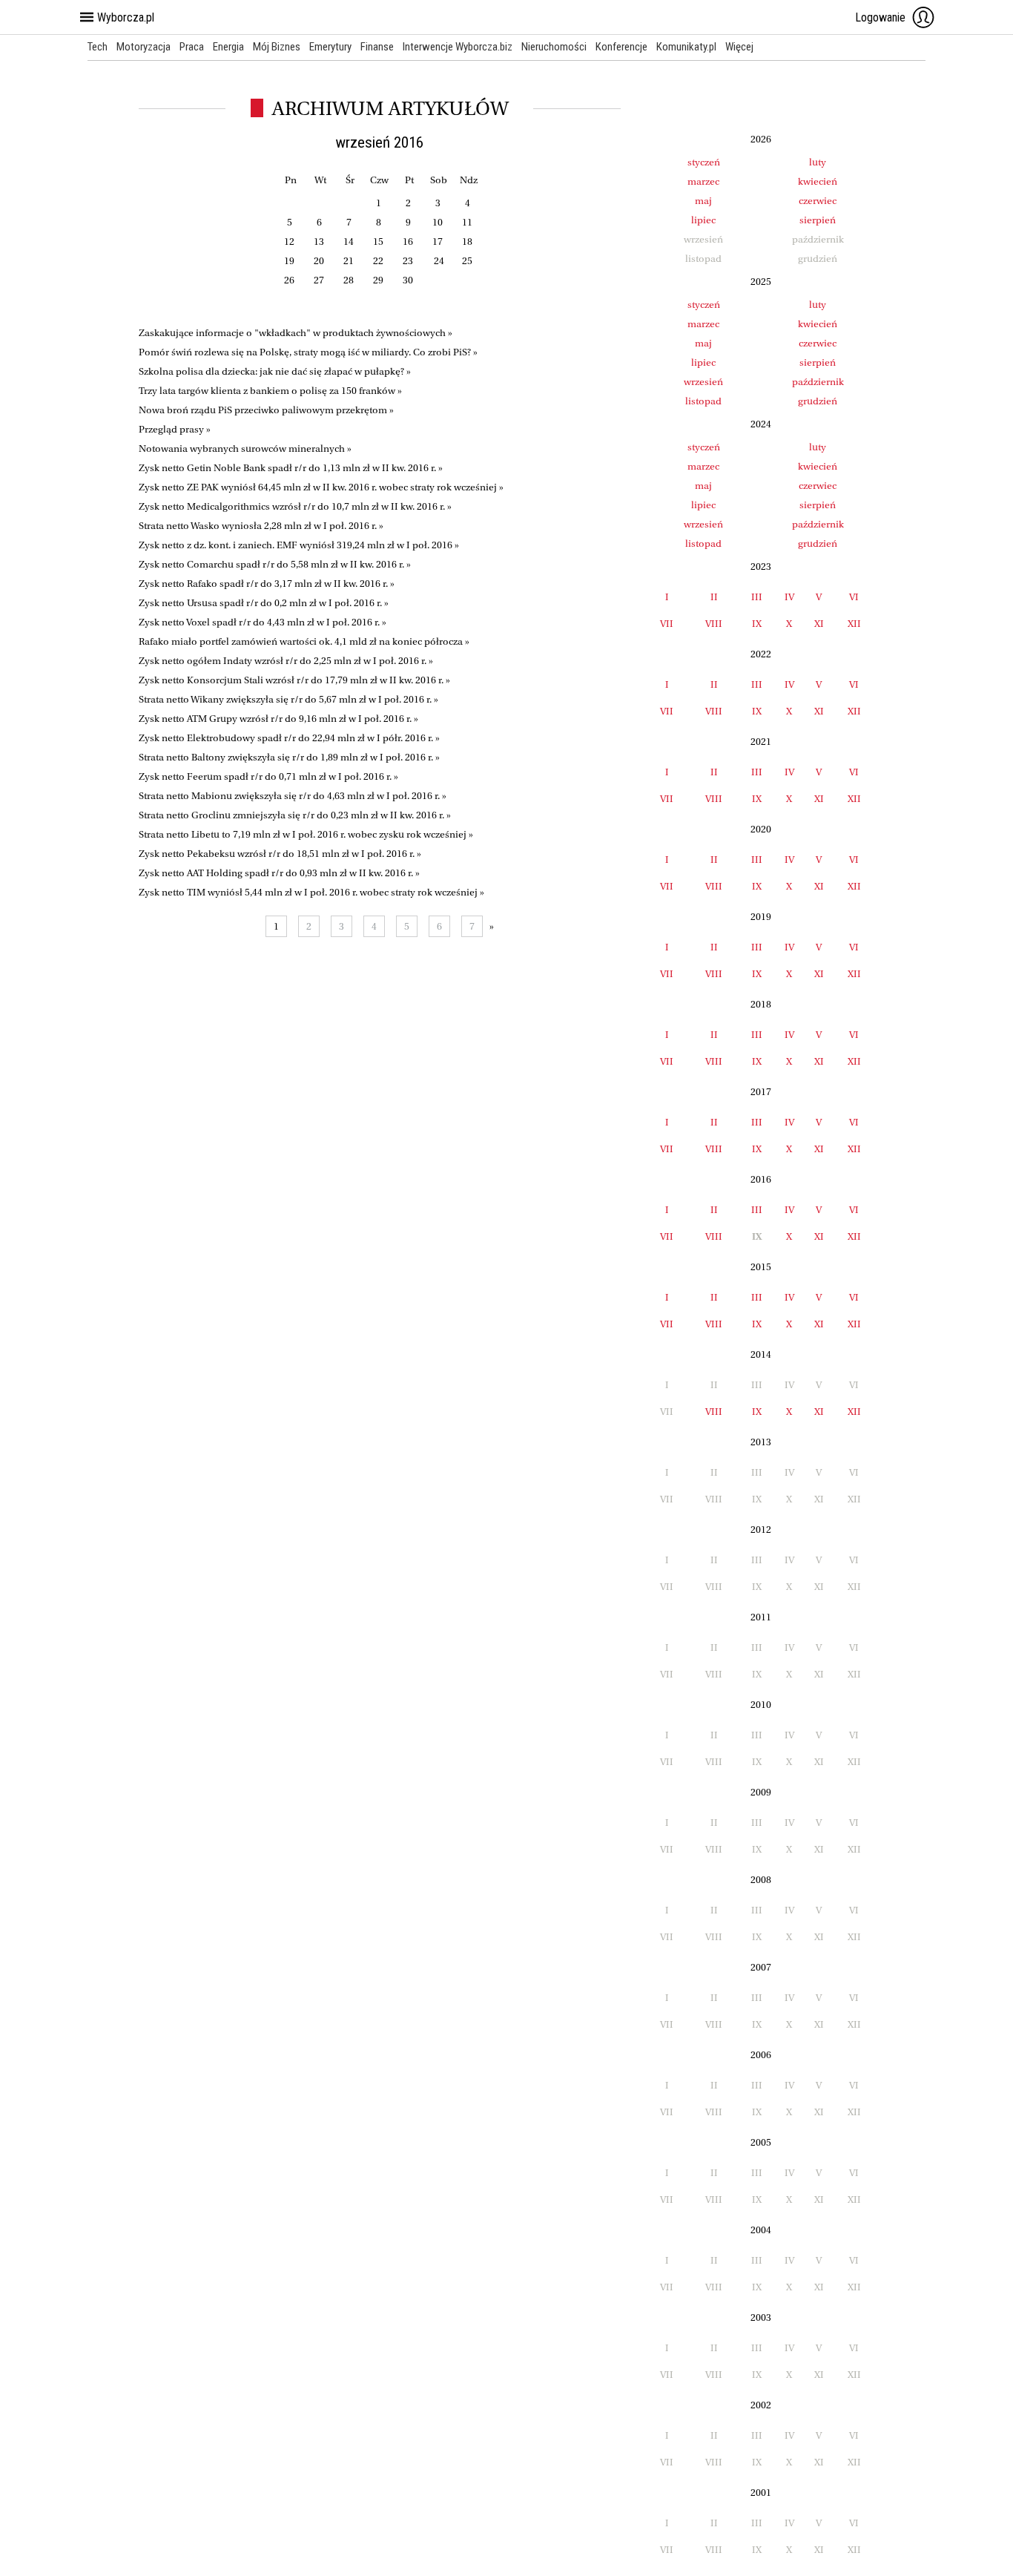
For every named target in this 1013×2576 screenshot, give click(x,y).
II (714, 597)
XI (819, 624)
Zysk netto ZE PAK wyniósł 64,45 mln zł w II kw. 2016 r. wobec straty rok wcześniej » (321, 487)
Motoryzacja (143, 47)
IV (789, 597)
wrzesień (703, 382)
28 (349, 280)
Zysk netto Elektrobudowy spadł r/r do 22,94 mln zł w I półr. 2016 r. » (289, 738)
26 (289, 280)
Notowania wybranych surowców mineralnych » (245, 448)
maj (703, 201)
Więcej (739, 47)
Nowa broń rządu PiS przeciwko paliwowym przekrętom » (266, 410)
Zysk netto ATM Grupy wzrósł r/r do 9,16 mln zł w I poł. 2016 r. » (278, 719)
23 (408, 261)
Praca (192, 47)
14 (349, 241)
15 (378, 241)
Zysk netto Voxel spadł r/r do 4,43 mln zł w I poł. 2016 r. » (263, 622)
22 (378, 261)
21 (349, 261)
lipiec (703, 220)
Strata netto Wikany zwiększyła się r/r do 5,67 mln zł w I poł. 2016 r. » (288, 699)
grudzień (818, 401)
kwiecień (818, 181)
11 (467, 222)
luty (818, 162)
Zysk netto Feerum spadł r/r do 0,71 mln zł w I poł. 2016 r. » (268, 776)
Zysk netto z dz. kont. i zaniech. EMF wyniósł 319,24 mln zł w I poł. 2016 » (299, 545)
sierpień (818, 220)
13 (319, 241)
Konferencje (621, 47)
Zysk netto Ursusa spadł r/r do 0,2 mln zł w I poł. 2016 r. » (264, 603)
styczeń (704, 162)
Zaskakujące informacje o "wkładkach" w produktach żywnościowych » (296, 333)
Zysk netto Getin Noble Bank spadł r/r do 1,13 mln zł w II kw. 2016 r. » (291, 468)
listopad (703, 401)
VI (854, 597)
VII (667, 624)
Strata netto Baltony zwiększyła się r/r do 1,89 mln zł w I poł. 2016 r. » (289, 757)
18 (467, 241)
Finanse (377, 47)
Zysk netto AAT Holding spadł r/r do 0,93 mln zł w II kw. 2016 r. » (279, 873)
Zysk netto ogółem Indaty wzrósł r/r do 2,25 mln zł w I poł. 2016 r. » (286, 661)
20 (319, 261)
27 (319, 280)
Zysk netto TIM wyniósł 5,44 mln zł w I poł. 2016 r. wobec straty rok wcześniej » (311, 892)
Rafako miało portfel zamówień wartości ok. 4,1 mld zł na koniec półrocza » (304, 641)
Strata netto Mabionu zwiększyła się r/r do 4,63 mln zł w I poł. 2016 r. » (293, 796)
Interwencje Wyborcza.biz (458, 47)
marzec (703, 181)
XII (854, 624)
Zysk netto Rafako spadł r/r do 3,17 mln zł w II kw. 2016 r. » (267, 584)
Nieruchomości (554, 47)
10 (438, 222)
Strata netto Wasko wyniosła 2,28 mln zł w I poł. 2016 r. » (261, 526)
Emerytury (330, 47)
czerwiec (818, 201)
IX (757, 624)
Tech (98, 47)
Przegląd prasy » (175, 429)
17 (438, 241)
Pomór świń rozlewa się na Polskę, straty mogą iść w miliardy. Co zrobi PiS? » (308, 352)
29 (378, 280)
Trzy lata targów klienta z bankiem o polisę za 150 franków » (270, 391)
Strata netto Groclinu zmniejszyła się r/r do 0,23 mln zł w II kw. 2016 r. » (295, 815)
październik (818, 382)
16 (408, 241)
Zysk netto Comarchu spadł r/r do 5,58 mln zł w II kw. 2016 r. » (275, 564)
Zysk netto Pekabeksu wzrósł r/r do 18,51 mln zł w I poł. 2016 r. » (280, 854)
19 (289, 261)
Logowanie (880, 17)
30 (408, 280)
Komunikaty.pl (686, 47)
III (757, 597)
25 (467, 261)
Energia (228, 47)
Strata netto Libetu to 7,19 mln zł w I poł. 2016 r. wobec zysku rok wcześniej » (306, 834)
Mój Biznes (277, 47)
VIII (714, 624)
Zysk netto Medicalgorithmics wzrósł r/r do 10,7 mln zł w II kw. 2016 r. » (295, 506)
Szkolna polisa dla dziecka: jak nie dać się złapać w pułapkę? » (275, 371)
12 (289, 241)
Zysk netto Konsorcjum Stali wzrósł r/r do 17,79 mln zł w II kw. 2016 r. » (294, 680)
